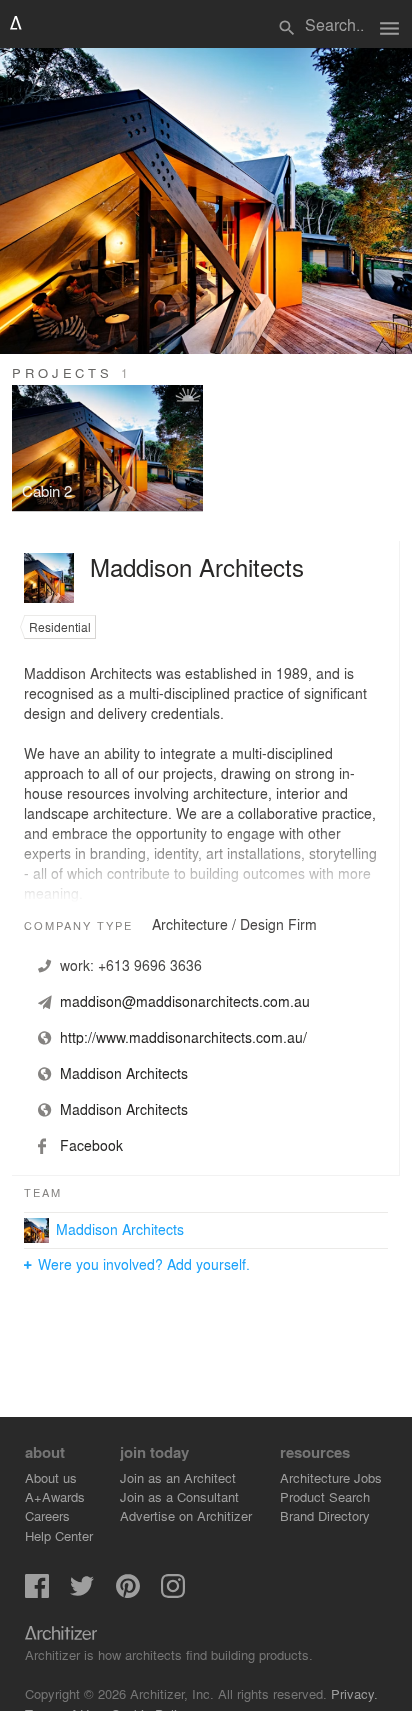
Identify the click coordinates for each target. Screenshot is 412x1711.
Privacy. (354, 1693)
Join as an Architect (178, 1477)
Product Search (325, 1496)
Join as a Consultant (179, 1496)
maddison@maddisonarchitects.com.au (185, 1001)
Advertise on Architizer (186, 1515)
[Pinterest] (128, 1592)
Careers (47, 1515)
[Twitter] (82, 1592)
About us (51, 1477)
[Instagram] (173, 1592)
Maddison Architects (120, 1229)
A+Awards (55, 1496)
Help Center (59, 1535)
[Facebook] (37, 1592)
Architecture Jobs (331, 1477)
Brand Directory (325, 1515)
